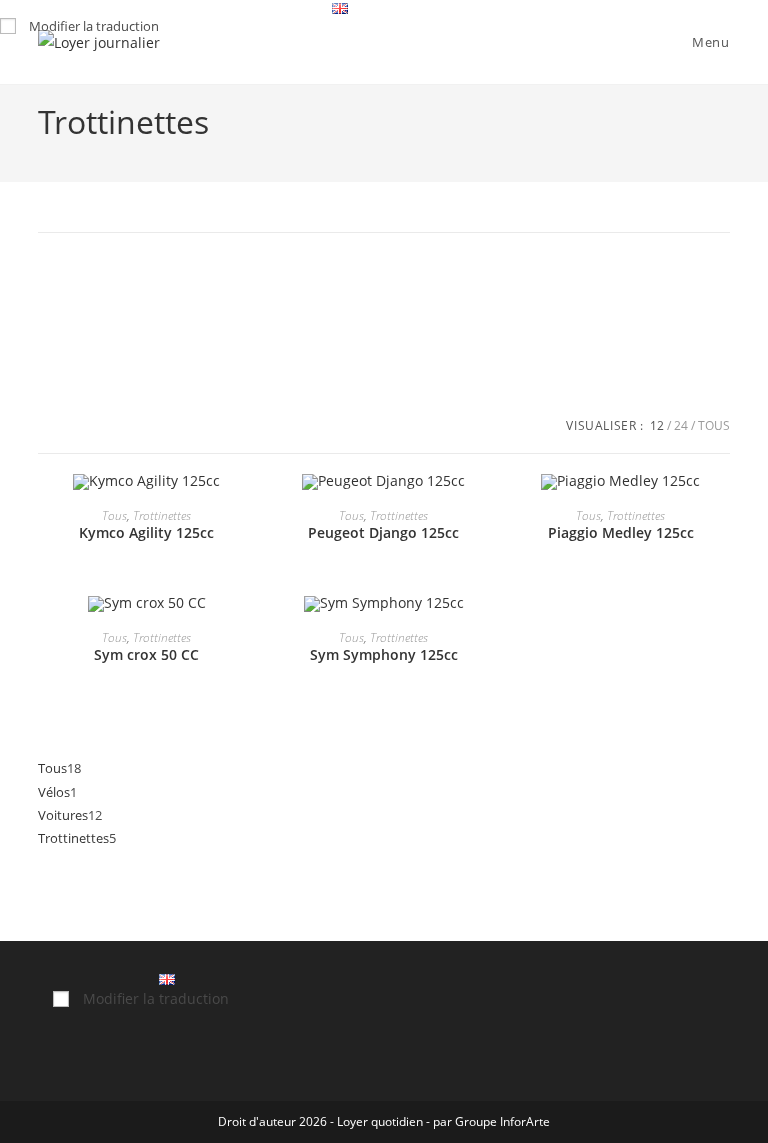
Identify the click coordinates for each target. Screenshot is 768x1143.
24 (681, 425)
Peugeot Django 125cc (383, 532)
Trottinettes (162, 515)
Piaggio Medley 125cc (621, 532)
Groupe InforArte (502, 1121)
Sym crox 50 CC (146, 654)
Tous (714, 425)
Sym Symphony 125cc (384, 654)
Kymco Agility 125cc (146, 532)
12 (657, 425)
